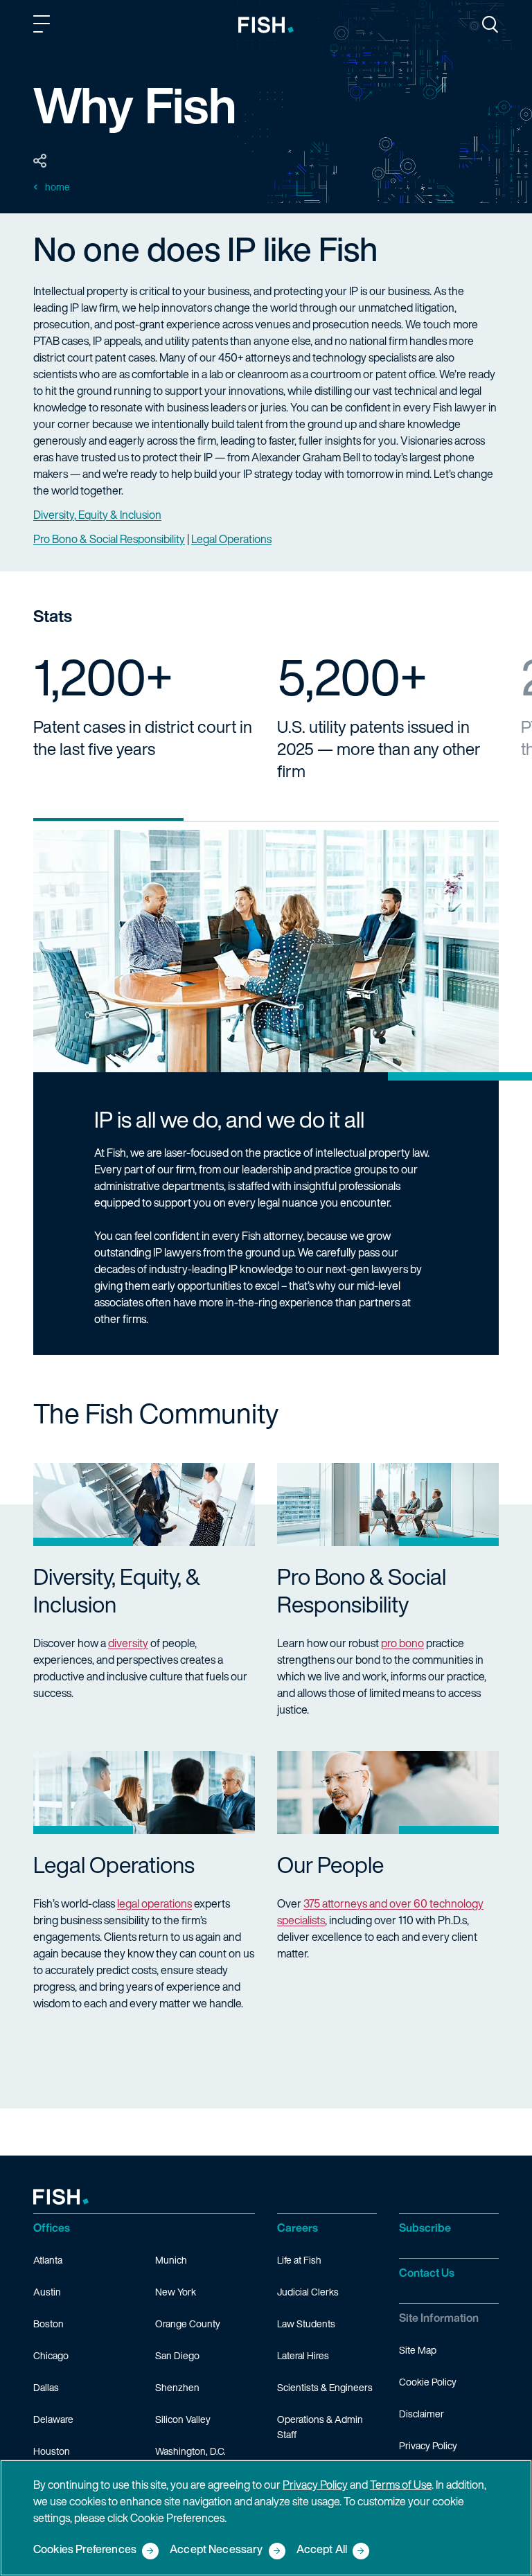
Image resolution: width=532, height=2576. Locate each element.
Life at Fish (299, 2260)
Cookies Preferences (85, 2550)
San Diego (177, 2355)
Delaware (53, 2419)
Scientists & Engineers (325, 2387)
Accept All (322, 2550)
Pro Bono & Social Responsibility (109, 539)
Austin (47, 2292)
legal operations (154, 1903)
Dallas (46, 2387)
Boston (48, 2324)
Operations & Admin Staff (320, 2427)
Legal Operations (231, 539)
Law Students (306, 2324)
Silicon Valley (183, 2419)
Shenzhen (177, 2387)
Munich (171, 2260)
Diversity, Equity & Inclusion (97, 515)
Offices (52, 2228)
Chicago (51, 2355)
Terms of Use (401, 2485)
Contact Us (427, 2273)
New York (176, 2292)
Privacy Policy (428, 2445)
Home (57, 187)
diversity (128, 1643)
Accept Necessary (216, 2550)
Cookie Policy (428, 2382)
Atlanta (48, 2260)
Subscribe (425, 2228)
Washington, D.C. (190, 2451)
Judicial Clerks (308, 2292)
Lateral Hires (303, 2355)
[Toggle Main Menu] (44, 26)
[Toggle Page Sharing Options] (40, 161)
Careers (298, 2228)
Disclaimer (422, 2414)
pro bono (402, 1643)
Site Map (418, 2350)
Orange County (188, 2324)
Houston (52, 2451)
